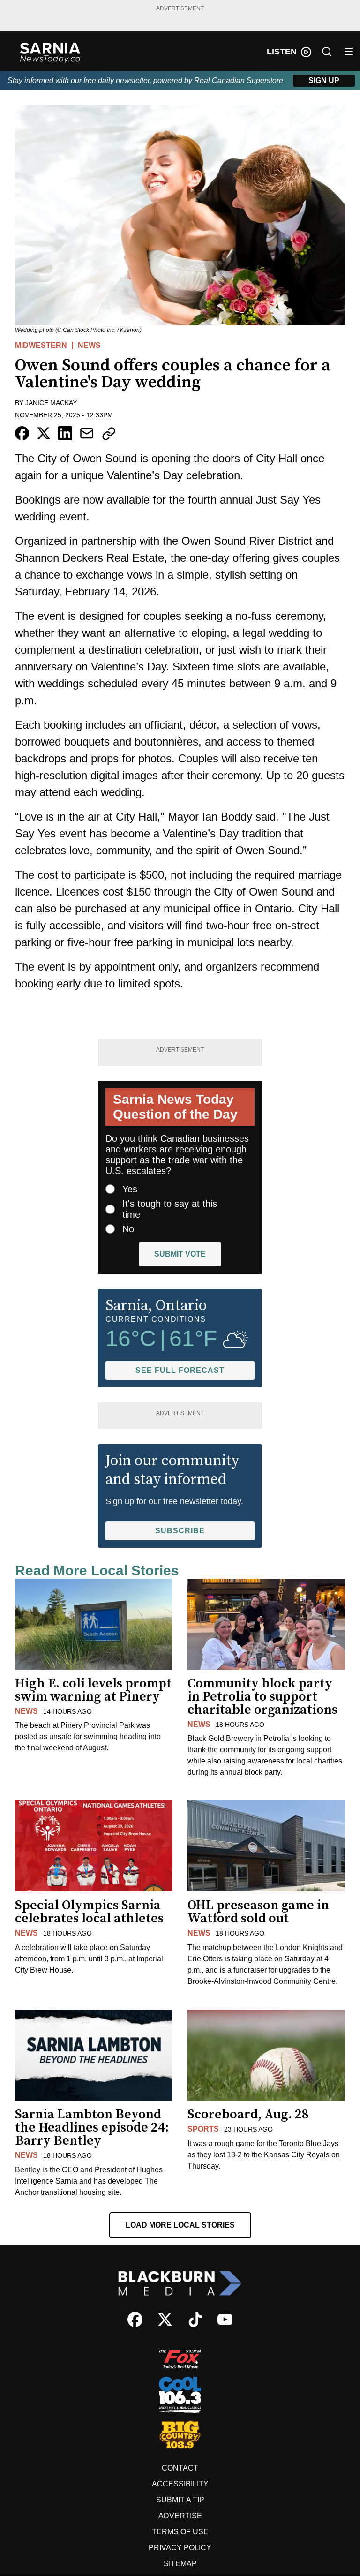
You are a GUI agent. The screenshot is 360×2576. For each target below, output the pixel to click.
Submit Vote (180, 1254)
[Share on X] (44, 433)
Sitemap (180, 2564)
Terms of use (180, 2532)
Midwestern (41, 345)
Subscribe (180, 1531)
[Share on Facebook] (22, 433)
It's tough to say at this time (170, 1209)
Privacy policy (180, 2548)
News (89, 345)
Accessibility (180, 2484)
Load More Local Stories (180, 2225)
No (128, 1229)
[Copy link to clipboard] (109, 434)
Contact (180, 2468)
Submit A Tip (180, 2500)
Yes (130, 1189)
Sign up (324, 80)
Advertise (180, 2516)
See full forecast (180, 1370)
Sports (203, 2129)
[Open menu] (349, 52)
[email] (87, 433)
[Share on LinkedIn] (65, 433)
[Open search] (327, 52)
